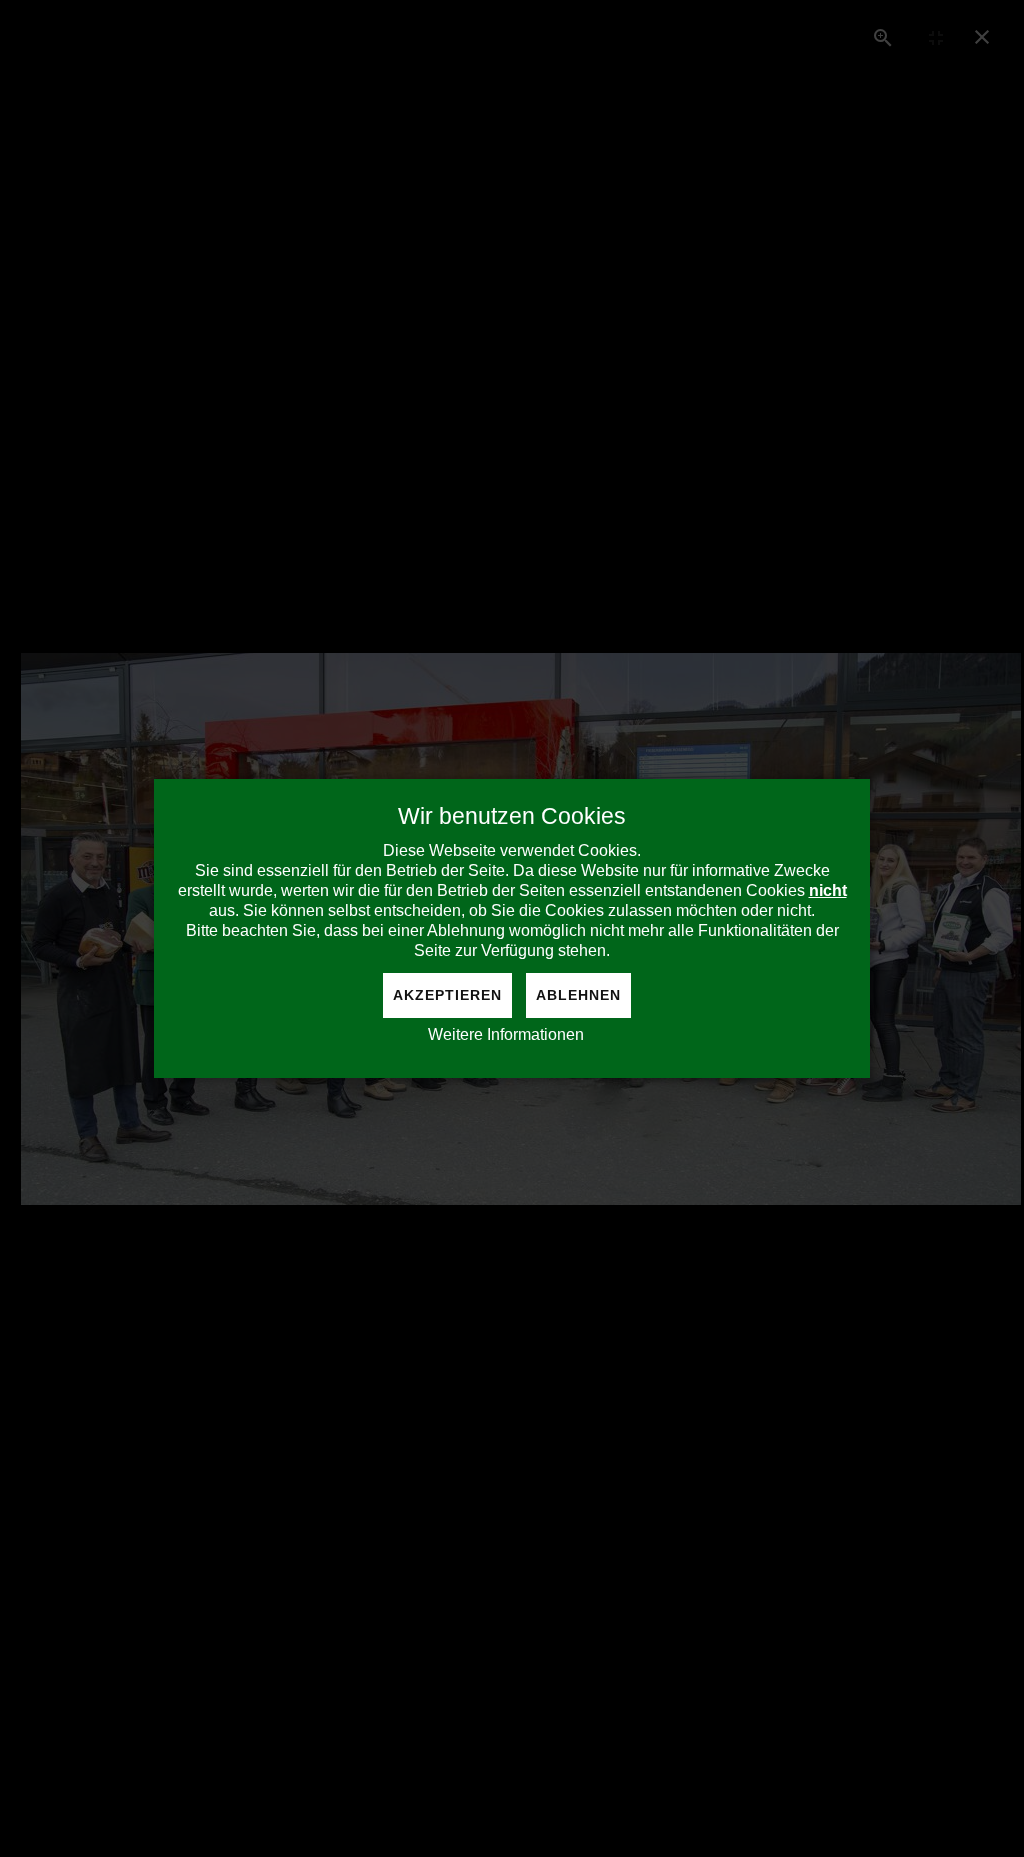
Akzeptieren (447, 995)
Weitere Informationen (506, 1034)
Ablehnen (578, 995)
